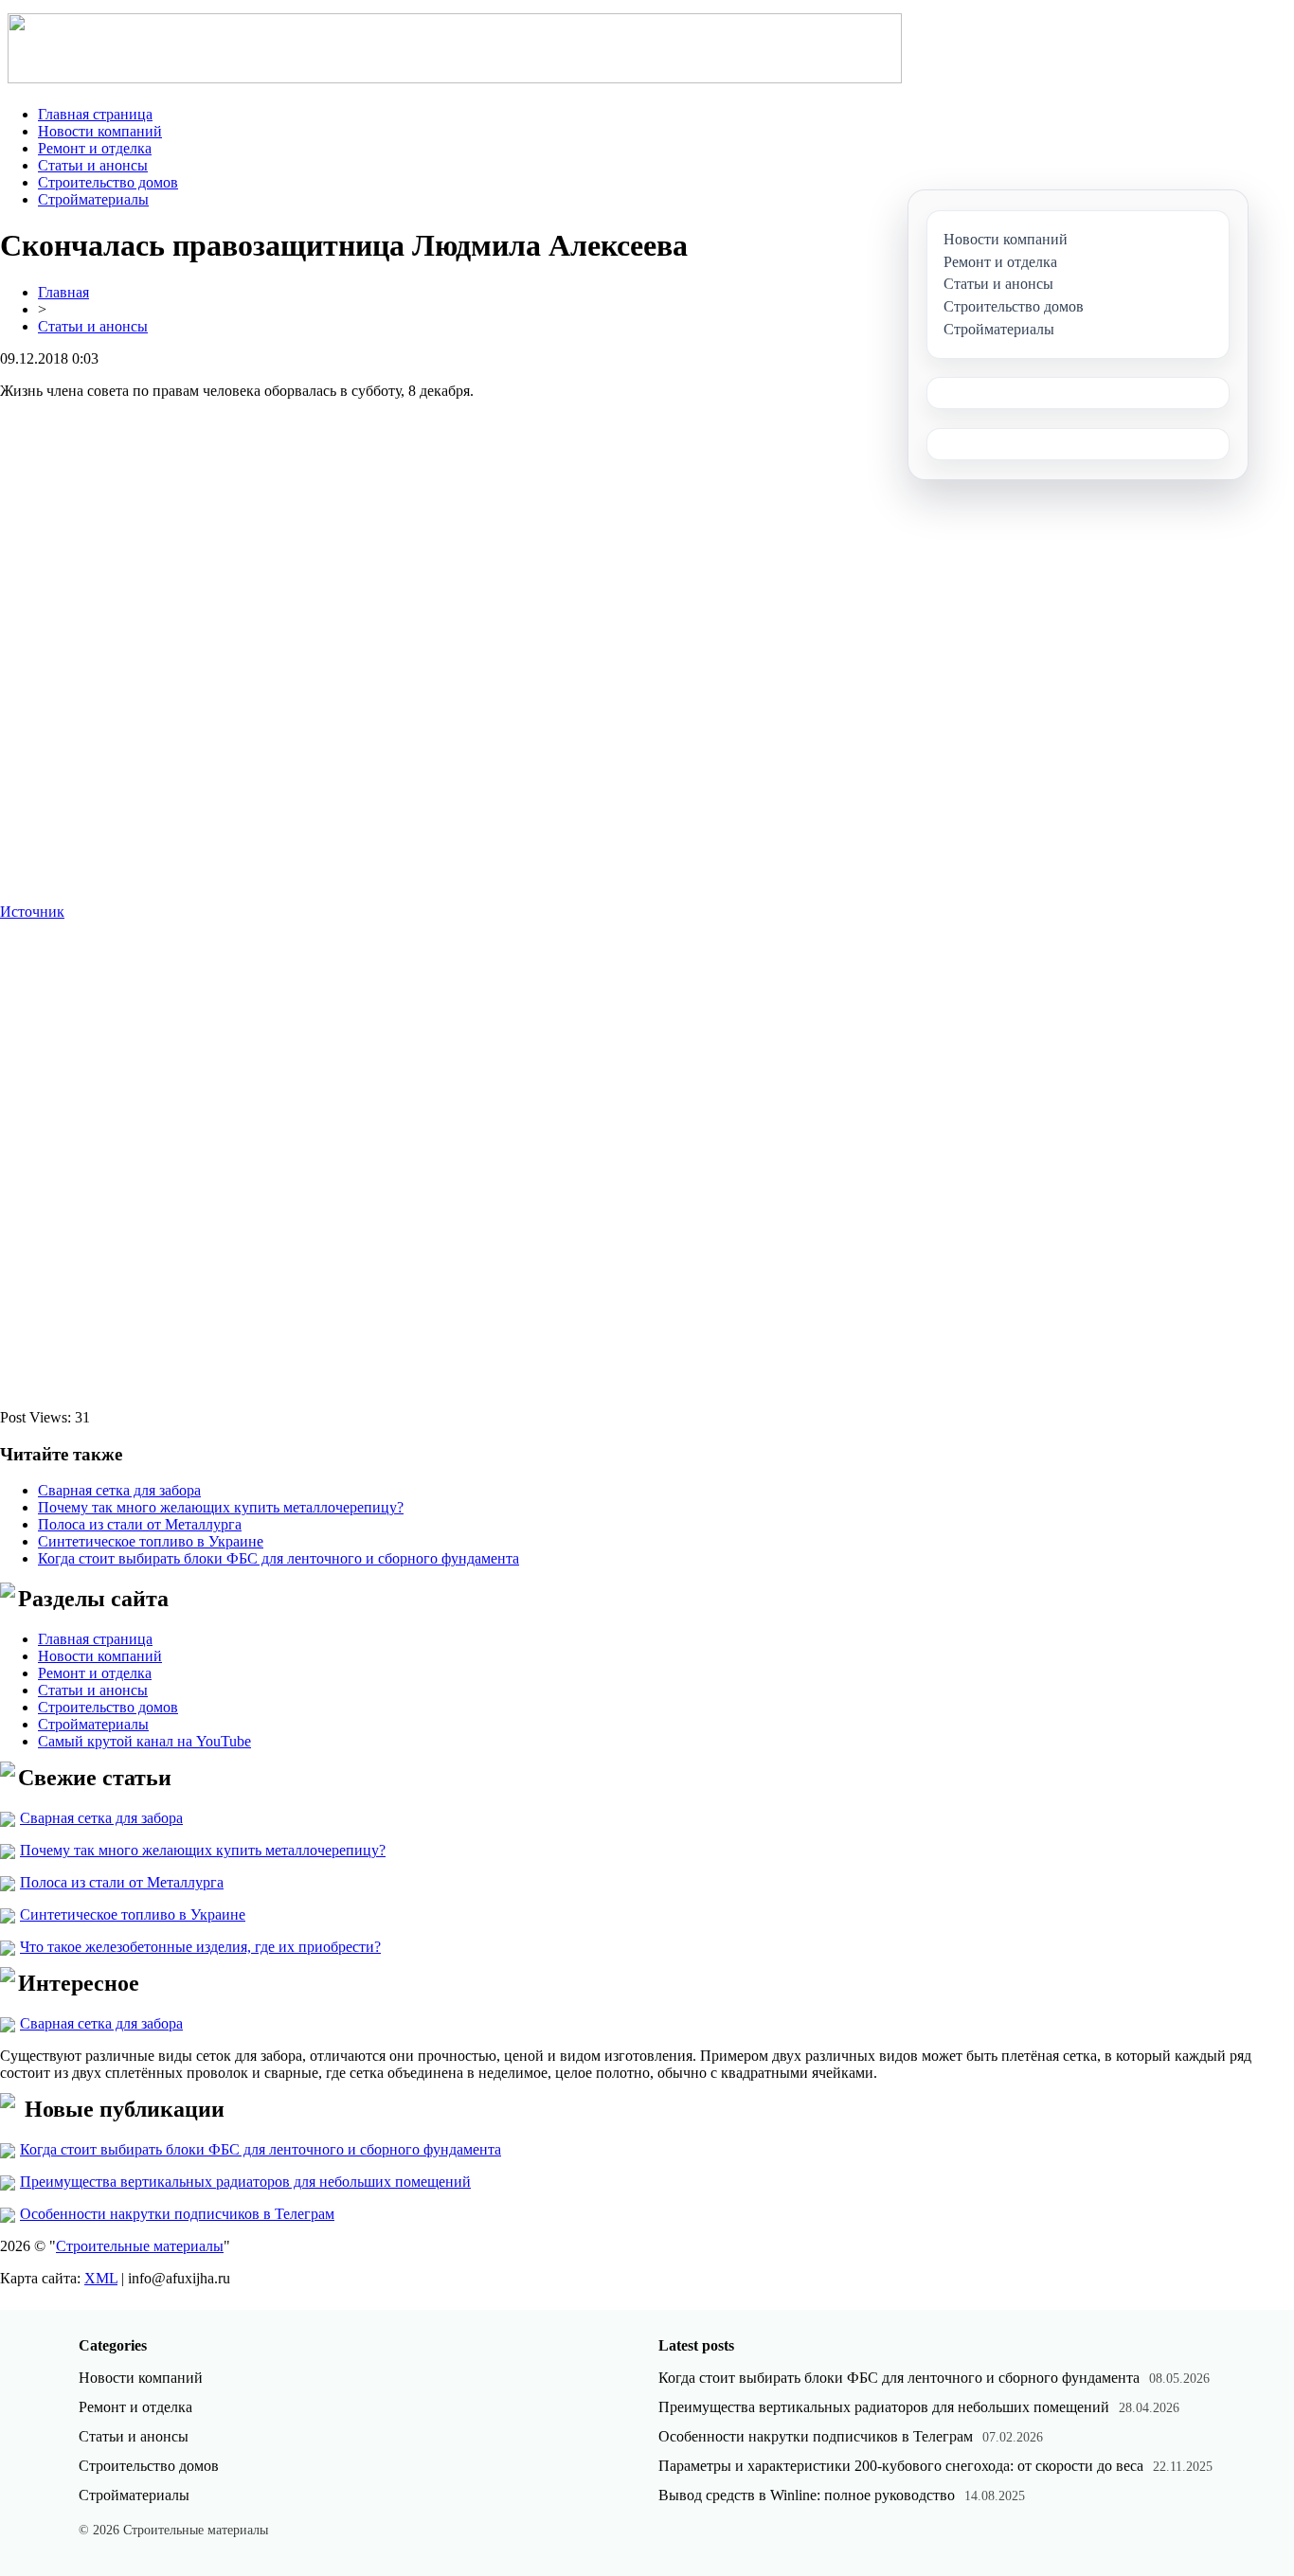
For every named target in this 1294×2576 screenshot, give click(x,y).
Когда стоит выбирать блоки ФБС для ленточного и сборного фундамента (279, 1558)
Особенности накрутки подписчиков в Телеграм (177, 2214)
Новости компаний (100, 131)
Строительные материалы (140, 2246)
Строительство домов (108, 182)
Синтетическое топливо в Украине (151, 1541)
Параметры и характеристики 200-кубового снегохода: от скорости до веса (901, 2466)
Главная (63, 292)
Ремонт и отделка (95, 148)
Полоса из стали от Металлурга (140, 1524)
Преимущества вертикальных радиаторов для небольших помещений (245, 2182)
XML (101, 2278)
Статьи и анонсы (93, 165)
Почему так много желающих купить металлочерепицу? (221, 1507)
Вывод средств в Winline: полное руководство (807, 2495)
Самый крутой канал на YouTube (144, 1741)
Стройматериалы (93, 199)
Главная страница (95, 114)
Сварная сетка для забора (119, 1490)
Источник (32, 912)
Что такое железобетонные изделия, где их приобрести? (200, 1947)
